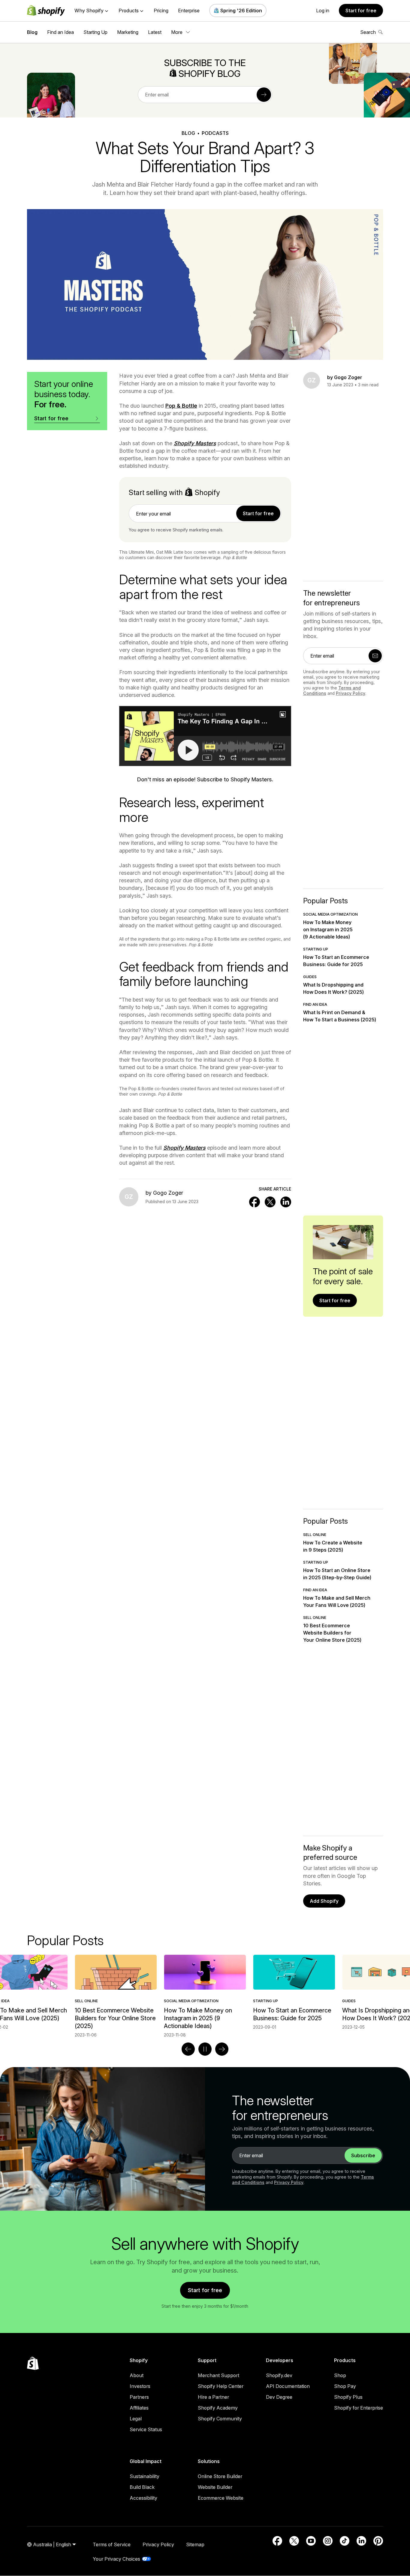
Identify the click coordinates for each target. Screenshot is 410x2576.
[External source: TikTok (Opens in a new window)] (345, 2541)
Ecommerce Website (221, 2498)
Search (368, 32)
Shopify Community (220, 2419)
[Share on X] (270, 1202)
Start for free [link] (258, 513)
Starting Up (95, 32)
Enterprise (189, 11)
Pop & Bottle (181, 406)
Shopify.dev (279, 2375)
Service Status (146, 2429)
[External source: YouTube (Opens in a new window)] (311, 2541)
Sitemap (195, 2544)
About (137, 2375)
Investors (140, 2386)
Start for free (361, 11)
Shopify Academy (218, 2408)
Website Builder (215, 2487)
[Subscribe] (264, 95)
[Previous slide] (188, 2049)
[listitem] (205, 1992)
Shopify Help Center (221, 2386)
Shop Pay (345, 2386)
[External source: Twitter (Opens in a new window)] (294, 2541)
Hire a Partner (213, 2397)
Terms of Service (112, 2544)
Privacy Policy (351, 693)
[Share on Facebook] (255, 1202)
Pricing (161, 11)
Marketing (128, 32)
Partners (139, 2397)
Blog (32, 32)
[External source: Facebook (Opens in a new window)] (277, 2541)
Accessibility (143, 2498)
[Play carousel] (205, 2049)
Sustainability (145, 2476)
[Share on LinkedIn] (286, 1202)
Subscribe (363, 2155)
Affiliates (139, 2408)
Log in (323, 11)
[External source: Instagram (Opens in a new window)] (328, 2541)
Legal (136, 2419)
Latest (155, 32)
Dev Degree (279, 2397)
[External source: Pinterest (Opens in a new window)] (378, 2541)
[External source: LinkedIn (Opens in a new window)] (361, 2541)
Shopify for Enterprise (359, 2408)
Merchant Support (219, 2375)
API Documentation (288, 2386)
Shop (340, 2375)
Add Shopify (324, 1901)
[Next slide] (222, 2049)
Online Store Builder (220, 2476)
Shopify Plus (348, 2397)
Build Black (142, 2487)
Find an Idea (60, 32)
